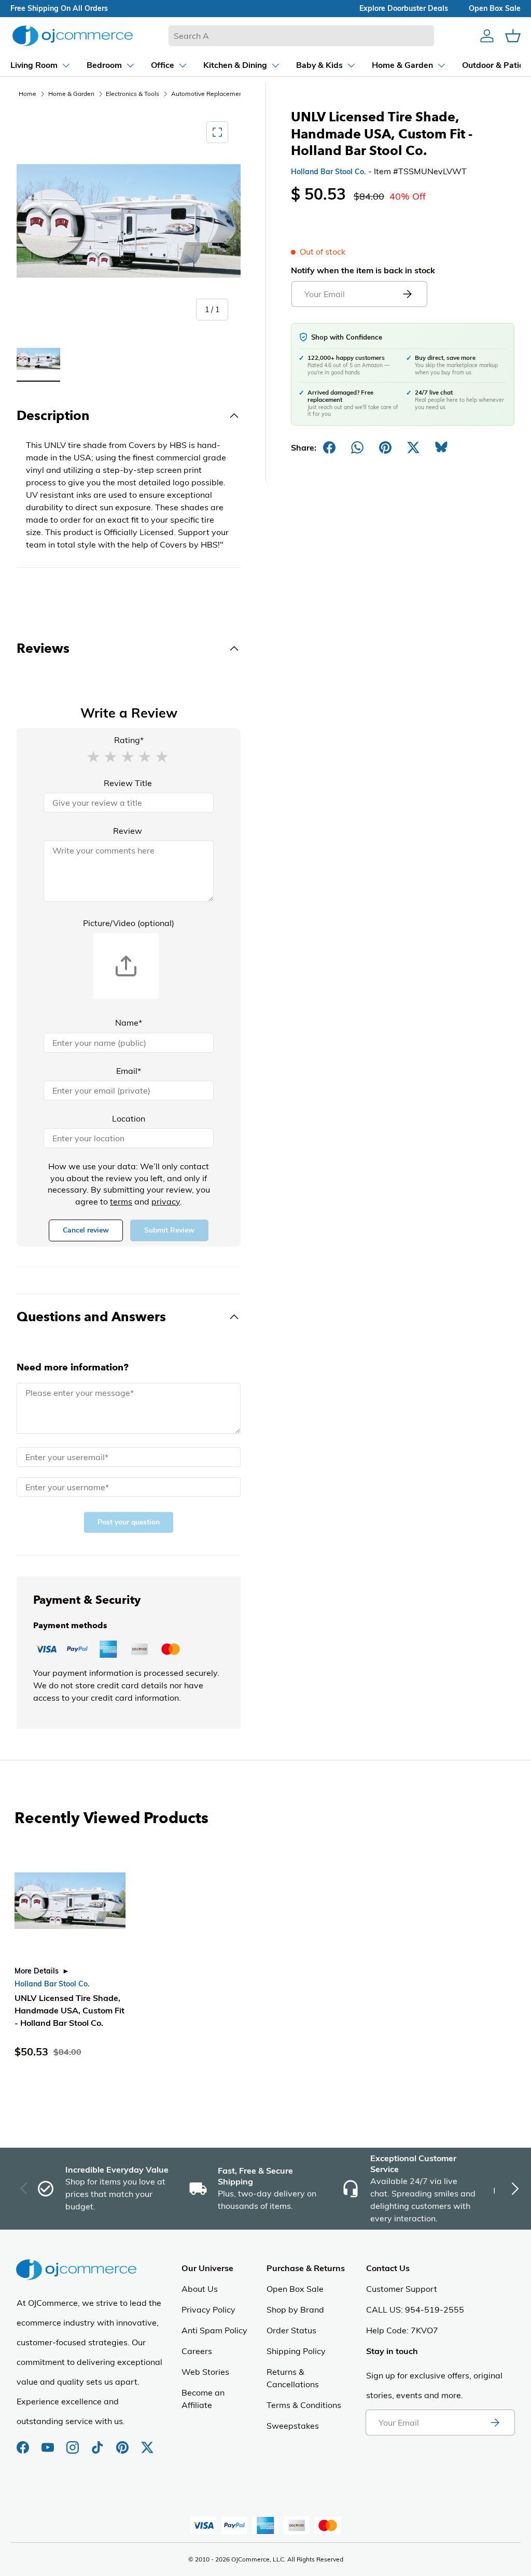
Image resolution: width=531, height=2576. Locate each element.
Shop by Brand (295, 2309)
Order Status (291, 2330)
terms (121, 1201)
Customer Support (402, 2289)
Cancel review (86, 1230)
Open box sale (495, 8)
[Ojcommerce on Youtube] (49, 2442)
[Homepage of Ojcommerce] (73, 36)
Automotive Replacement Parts (216, 94)
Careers (197, 2351)
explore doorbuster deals (404, 8)
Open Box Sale (295, 2289)
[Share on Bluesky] (441, 447)
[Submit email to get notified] (407, 294)
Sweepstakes (293, 2426)
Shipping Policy (296, 2351)
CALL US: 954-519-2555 (415, 2309)
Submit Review (169, 1230)
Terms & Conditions (304, 2405)
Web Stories (205, 2372)
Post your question (129, 1522)
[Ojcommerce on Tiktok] (99, 2442)
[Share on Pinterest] (385, 447)
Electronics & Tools (132, 94)
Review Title (128, 783)
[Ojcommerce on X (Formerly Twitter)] (147, 2442)
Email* (129, 1071)
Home (27, 94)
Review (128, 831)
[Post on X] (413, 447)
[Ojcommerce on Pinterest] (123, 2442)
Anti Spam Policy (214, 2330)
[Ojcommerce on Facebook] (24, 2442)
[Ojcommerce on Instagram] (74, 2442)
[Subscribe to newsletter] (495, 2423)
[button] (93, 756)
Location (129, 1118)
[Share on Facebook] (329, 447)
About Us (200, 2289)
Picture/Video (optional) (129, 923)
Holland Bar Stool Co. (329, 172)
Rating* (129, 740)
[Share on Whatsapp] (357, 447)
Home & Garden (71, 94)
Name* (129, 1023)
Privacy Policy (208, 2309)
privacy (166, 1201)
